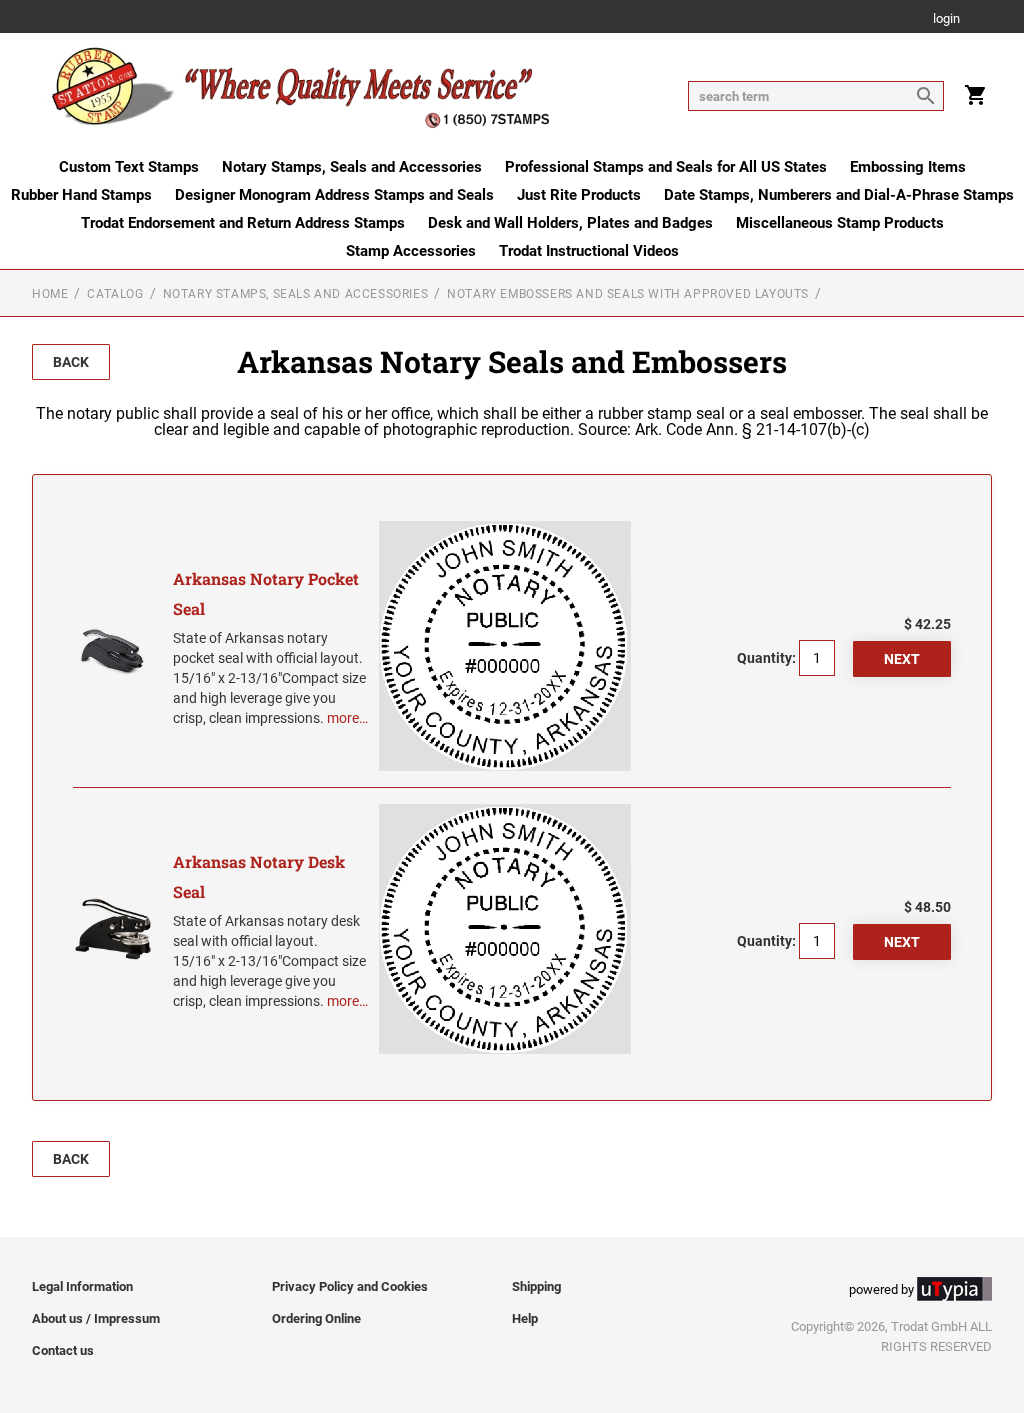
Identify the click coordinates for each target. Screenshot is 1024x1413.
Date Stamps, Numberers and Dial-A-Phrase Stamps (839, 195)
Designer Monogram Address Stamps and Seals (334, 195)
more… (347, 718)
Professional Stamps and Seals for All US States (666, 167)
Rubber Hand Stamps (81, 195)
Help (525, 1318)
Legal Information (82, 1286)
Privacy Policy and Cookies (350, 1286)
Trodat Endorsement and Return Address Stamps (243, 223)
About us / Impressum (96, 1318)
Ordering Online (316, 1318)
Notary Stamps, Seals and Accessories (352, 167)
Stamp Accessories (411, 251)
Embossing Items (908, 167)
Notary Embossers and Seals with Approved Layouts (628, 294)
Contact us (63, 1350)
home (50, 294)
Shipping (536, 1286)
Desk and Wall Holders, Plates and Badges (570, 223)
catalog (115, 294)
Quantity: (766, 658)
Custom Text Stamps (129, 167)
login (946, 19)
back (71, 362)
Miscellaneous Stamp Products (840, 223)
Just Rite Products (579, 195)
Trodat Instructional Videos (589, 251)
